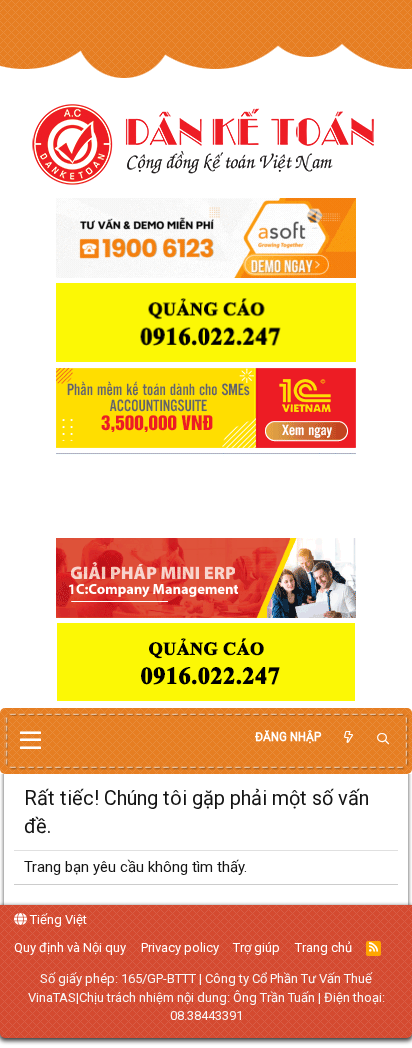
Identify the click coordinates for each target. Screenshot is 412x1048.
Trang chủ (323, 947)
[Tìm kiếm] (383, 739)
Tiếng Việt (57, 919)
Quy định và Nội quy (70, 947)
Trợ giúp (256, 947)
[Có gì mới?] (348, 737)
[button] (30, 741)
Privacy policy (180, 947)
